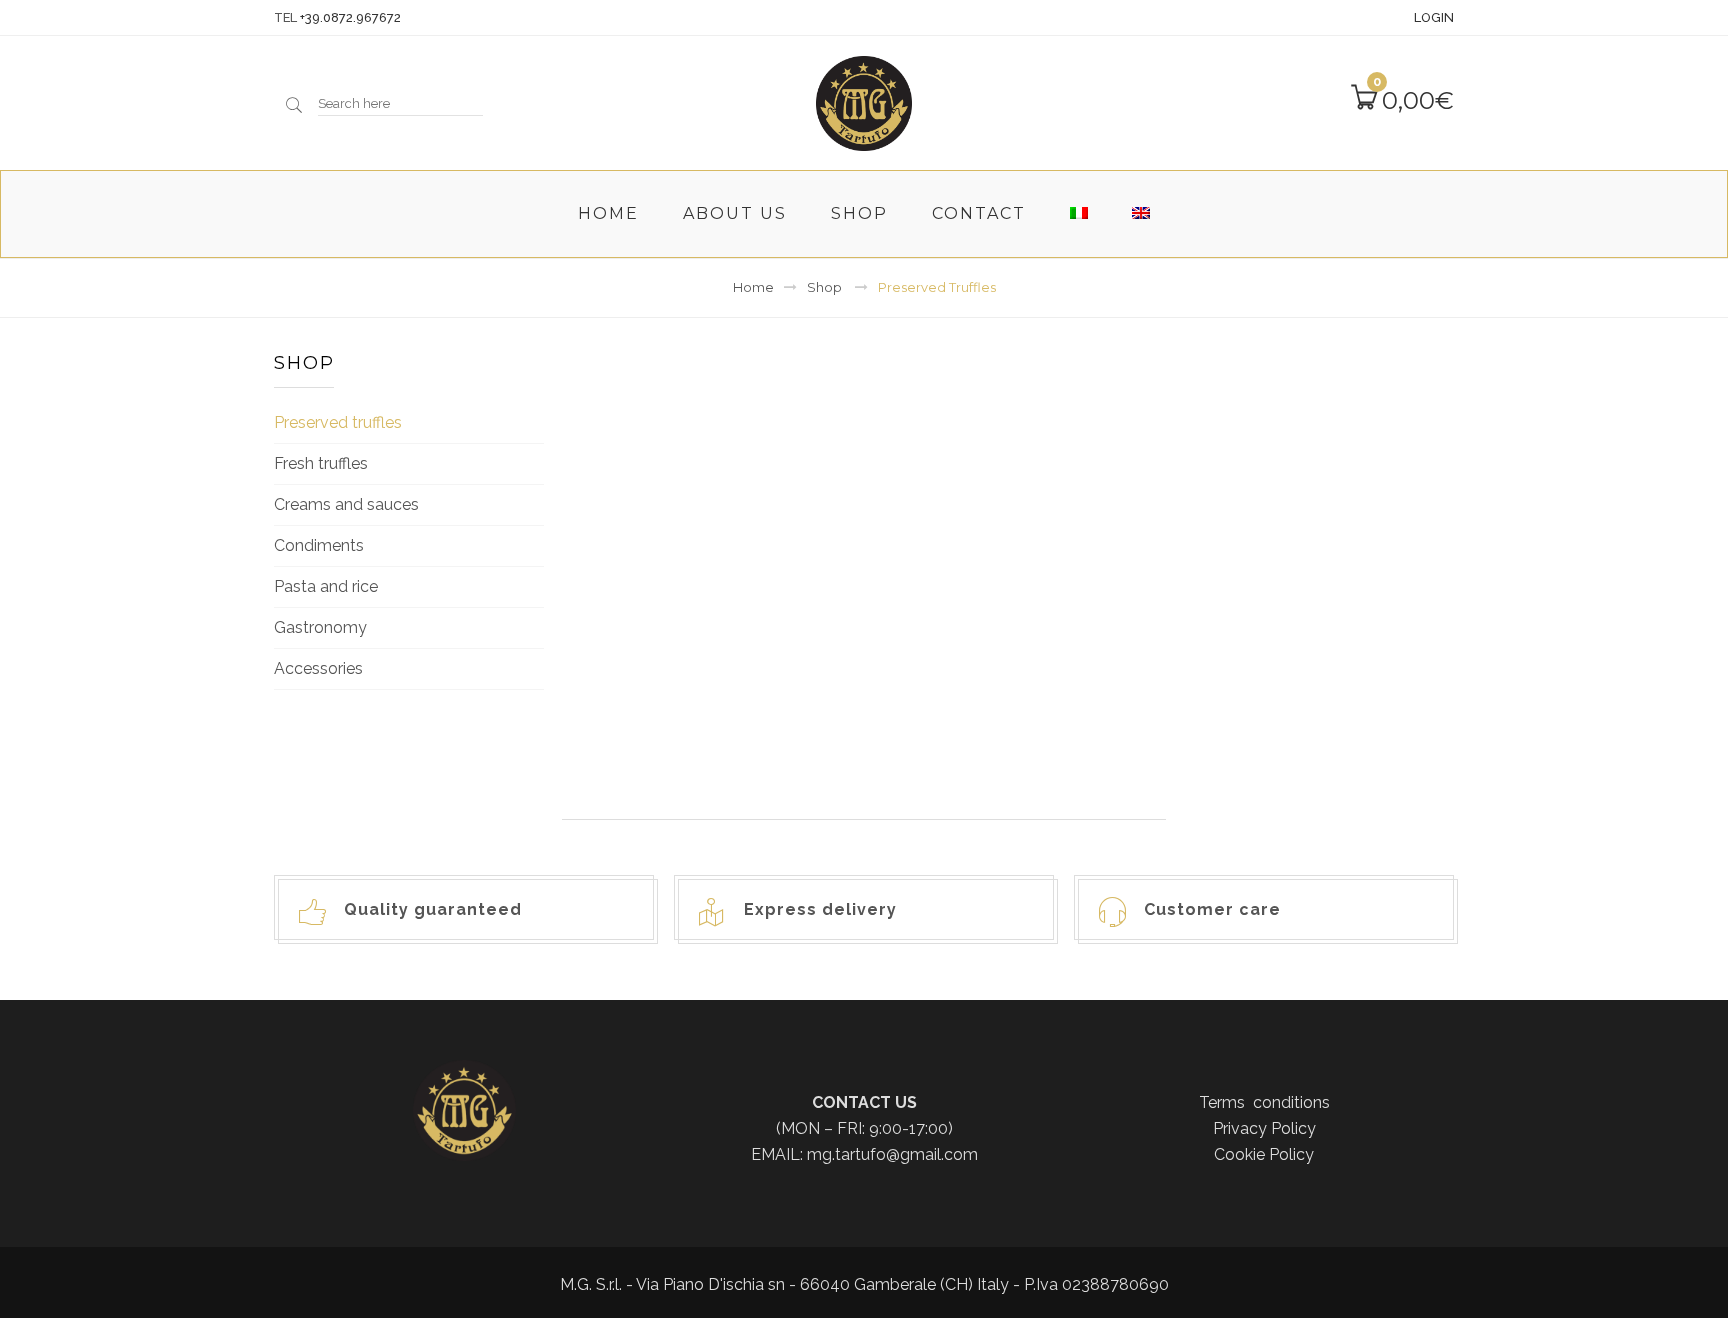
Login (1434, 17)
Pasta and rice (326, 586)
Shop (859, 213)
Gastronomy (320, 627)
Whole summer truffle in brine (1018, 658)
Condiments (319, 545)
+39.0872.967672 (350, 17)
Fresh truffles (321, 463)
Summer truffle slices (722, 648)
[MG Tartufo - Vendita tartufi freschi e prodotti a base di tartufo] (864, 101)
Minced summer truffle (1316, 648)
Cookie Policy (1264, 1154)
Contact (979, 213)
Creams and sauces (346, 504)
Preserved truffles (338, 422)
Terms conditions (1264, 1102)
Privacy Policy (1264, 1128)
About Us (735, 213)
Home (608, 213)
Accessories (318, 668)
